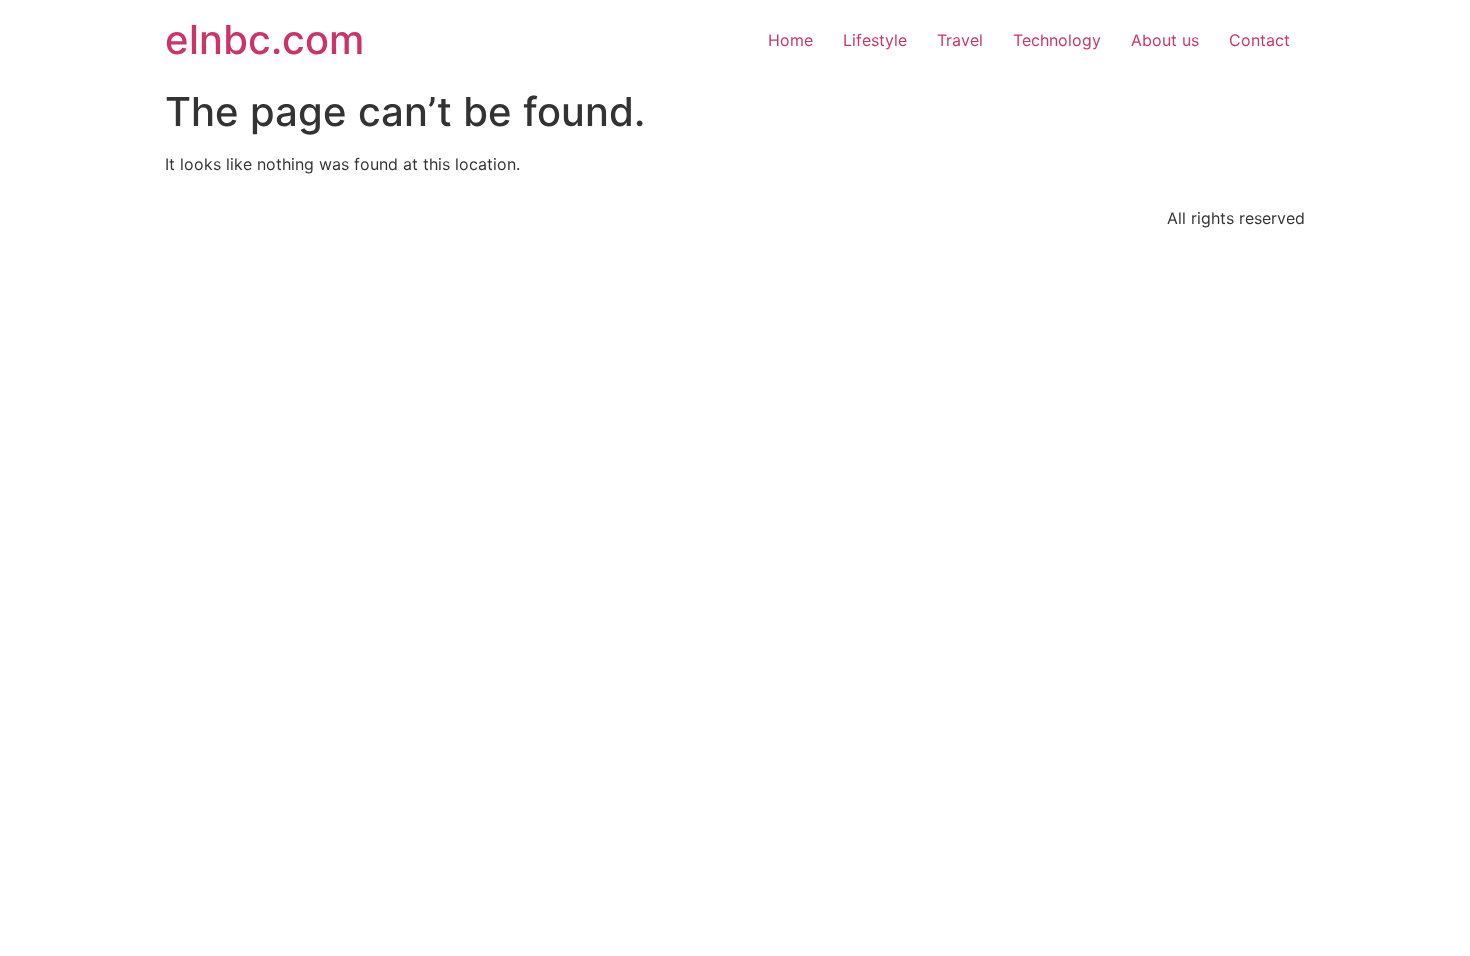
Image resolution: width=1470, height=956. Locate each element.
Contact (1259, 40)
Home (790, 40)
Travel (960, 40)
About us (1165, 40)
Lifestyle (875, 40)
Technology (1057, 40)
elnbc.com (264, 39)
